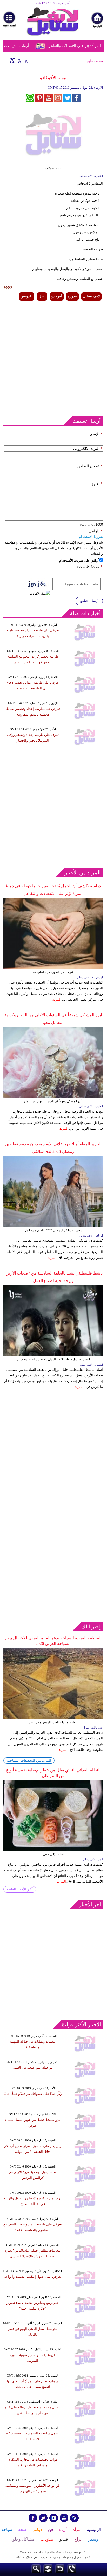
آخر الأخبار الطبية (20, 1889)
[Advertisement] (53, 359)
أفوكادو (57, 296)
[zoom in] (12, 60)
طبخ (90, 61)
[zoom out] (26, 60)
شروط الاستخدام (91, 537)
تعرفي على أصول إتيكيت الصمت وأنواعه (33, 2277)
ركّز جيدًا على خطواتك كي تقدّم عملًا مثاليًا (33, 2094)
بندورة (72, 296)
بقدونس (27, 296)
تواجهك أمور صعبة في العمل (33, 2068)
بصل (42, 296)
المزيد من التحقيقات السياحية (29, 1760)
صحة (99, 61)
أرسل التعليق (89, 601)
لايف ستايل (91, 296)
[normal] (19, 60)
